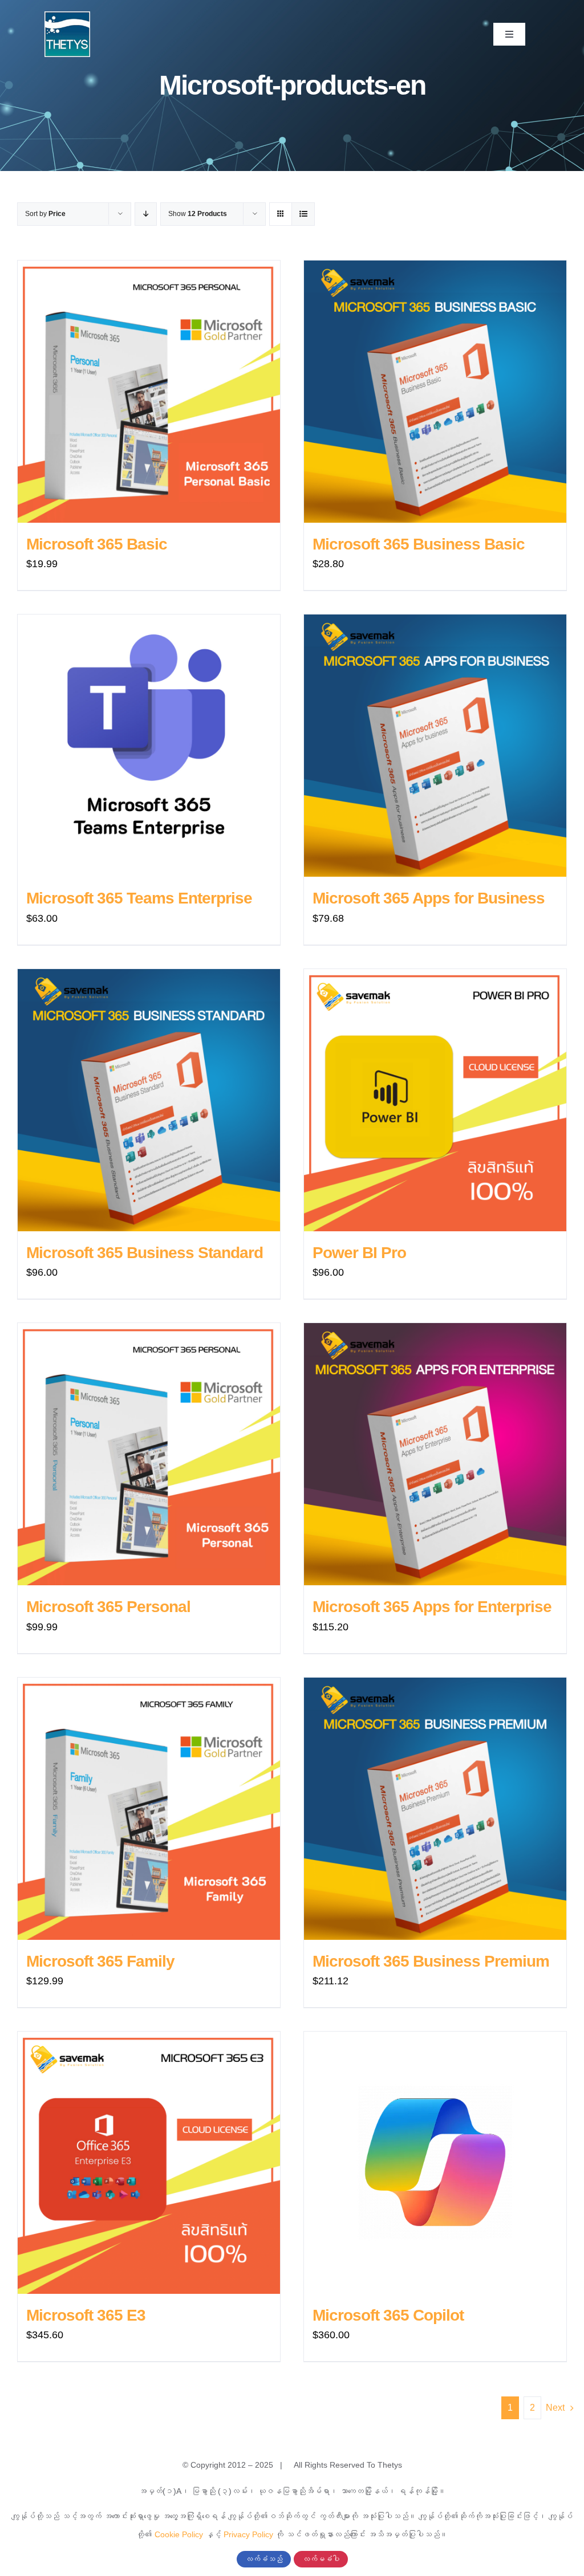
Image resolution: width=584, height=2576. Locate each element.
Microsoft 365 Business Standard (145, 1253)
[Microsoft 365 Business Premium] (435, 1809)
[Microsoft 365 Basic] (149, 392)
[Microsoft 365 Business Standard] (149, 1100)
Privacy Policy (248, 2534)
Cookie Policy (179, 2534)
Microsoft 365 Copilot (388, 2315)
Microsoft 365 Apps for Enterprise (432, 1607)
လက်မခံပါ (321, 2559)
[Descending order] (146, 214)
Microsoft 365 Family (100, 1961)
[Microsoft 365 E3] (149, 2163)
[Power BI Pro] (435, 1100)
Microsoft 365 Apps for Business (429, 898)
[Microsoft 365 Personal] (149, 1454)
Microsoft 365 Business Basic (419, 544)
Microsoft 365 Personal (108, 1607)
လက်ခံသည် (264, 2559)
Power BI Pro (359, 1253)
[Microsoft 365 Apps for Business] (435, 746)
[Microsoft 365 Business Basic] (435, 392)
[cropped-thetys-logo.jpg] (67, 17)
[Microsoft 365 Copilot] (435, 2163)
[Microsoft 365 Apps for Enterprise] (435, 1454)
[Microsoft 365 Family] (149, 1809)
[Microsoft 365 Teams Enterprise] (149, 746)
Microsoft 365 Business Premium (431, 1961)
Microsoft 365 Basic (97, 544)
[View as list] (303, 214)
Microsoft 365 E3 (86, 2315)
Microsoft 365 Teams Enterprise (139, 898)
